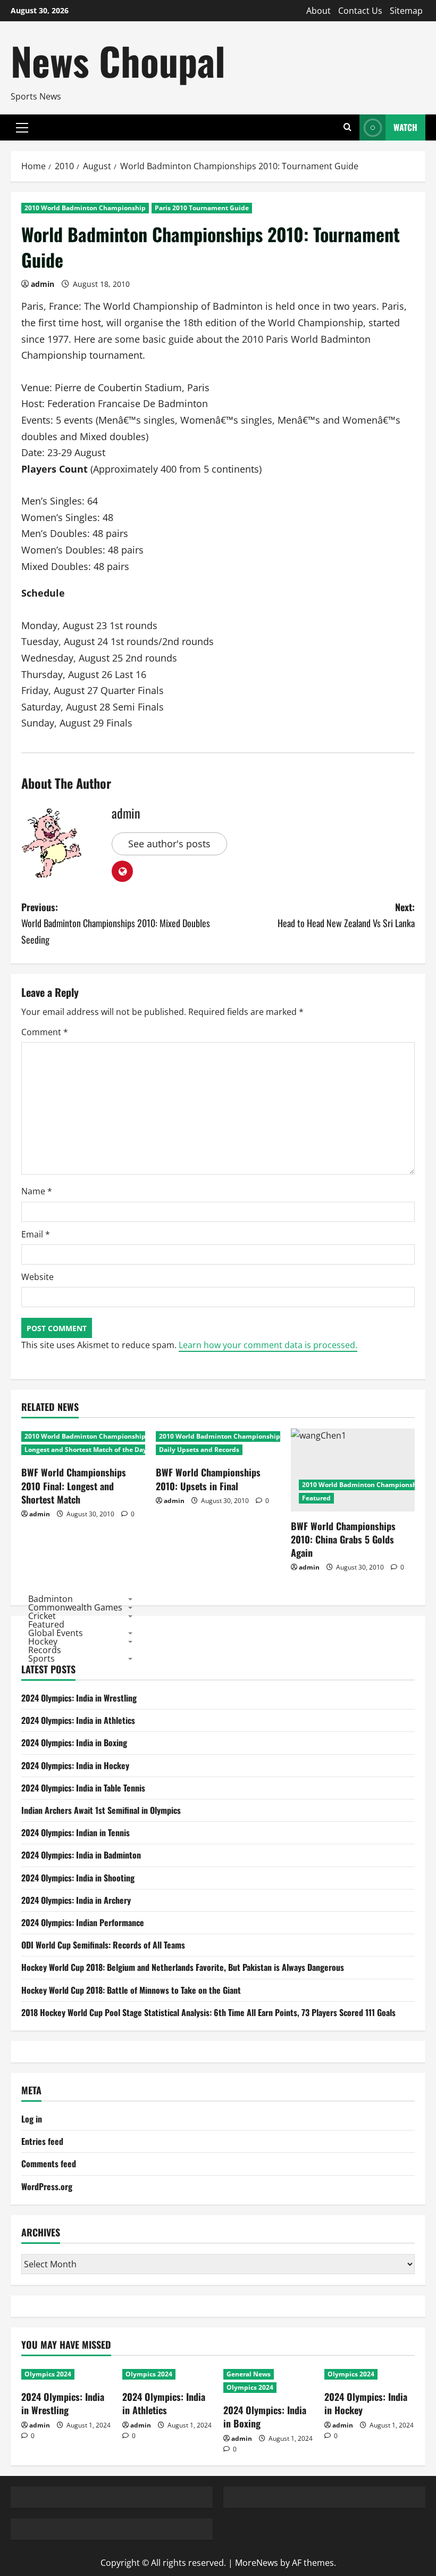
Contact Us (360, 11)
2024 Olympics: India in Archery (76, 1900)
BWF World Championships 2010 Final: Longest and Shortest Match (74, 1485)
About (318, 11)
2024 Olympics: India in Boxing (74, 1743)
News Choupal (118, 60)
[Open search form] (347, 127)
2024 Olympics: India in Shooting (78, 1878)
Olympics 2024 (48, 2374)
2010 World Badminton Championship (85, 208)
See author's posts (169, 844)
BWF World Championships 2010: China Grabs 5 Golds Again (343, 1539)
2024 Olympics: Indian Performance (83, 1922)
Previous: (116, 923)
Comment (45, 1032)
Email (36, 1234)
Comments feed (49, 2164)
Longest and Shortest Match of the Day (86, 1450)
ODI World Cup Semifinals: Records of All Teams (103, 1945)
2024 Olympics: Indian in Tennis (76, 1832)
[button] (22, 128)
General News (249, 2374)
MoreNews (257, 2563)
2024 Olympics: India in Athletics (78, 1720)
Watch (405, 127)
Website (37, 1277)
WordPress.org (47, 2186)
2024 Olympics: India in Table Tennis (83, 1788)
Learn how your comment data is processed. (268, 1345)
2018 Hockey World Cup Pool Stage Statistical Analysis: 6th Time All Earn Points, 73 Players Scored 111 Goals (208, 2012)
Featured (316, 1498)
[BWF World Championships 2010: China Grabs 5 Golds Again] (353, 1470)
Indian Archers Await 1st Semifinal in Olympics (101, 1810)
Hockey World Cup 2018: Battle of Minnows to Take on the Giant (131, 1990)
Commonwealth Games (75, 1607)
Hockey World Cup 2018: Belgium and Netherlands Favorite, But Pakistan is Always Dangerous (183, 1967)
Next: (346, 915)
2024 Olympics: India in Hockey (75, 1765)
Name (37, 1191)
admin (43, 284)
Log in (32, 2119)
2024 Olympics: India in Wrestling (79, 1698)
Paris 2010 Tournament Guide (202, 208)
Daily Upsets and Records (199, 1450)
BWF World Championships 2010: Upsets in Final (208, 1479)
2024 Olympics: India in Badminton (81, 1855)
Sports (41, 1658)
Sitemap (406, 11)
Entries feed (42, 2141)
